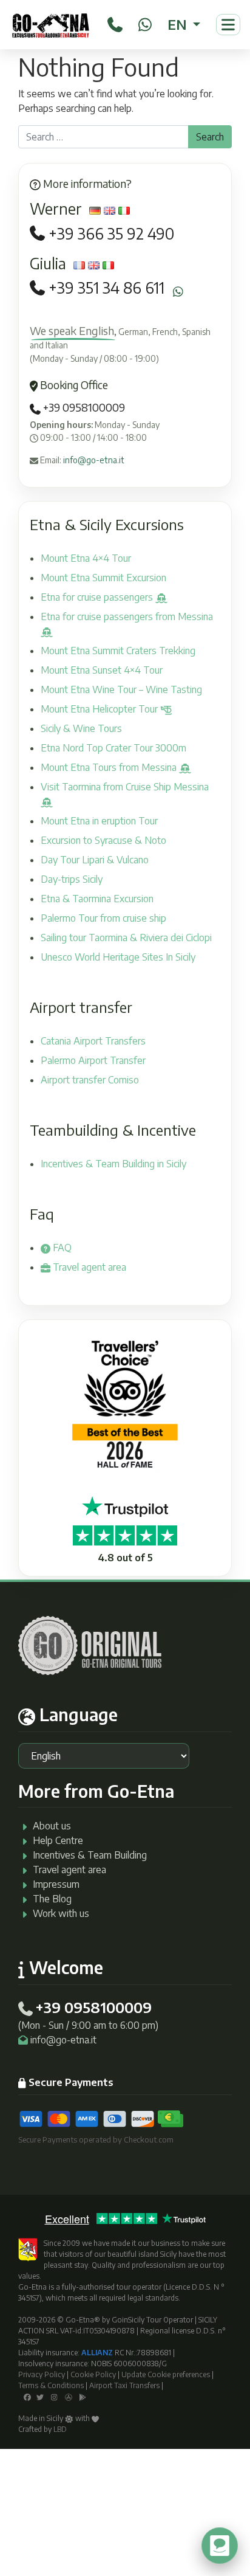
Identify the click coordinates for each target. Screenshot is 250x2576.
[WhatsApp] (145, 22)
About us (52, 1826)
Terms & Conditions (51, 2385)
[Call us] (115, 22)
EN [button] (179, 24)
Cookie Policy (93, 2374)
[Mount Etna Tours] (51, 25)
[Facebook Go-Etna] (27, 2396)
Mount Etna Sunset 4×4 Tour (102, 670)
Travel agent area (88, 1267)
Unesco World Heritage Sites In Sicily (118, 957)
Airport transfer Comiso (90, 1080)
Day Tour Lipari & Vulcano (95, 860)
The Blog (52, 1899)
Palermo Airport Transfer (93, 1060)
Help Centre (58, 1840)
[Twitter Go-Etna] (40, 2396)
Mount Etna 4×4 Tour (86, 558)
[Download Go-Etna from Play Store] (83, 2396)
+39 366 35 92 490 (111, 234)
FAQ (61, 1248)
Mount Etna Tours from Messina (110, 767)
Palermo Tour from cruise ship (103, 918)
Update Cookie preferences (166, 2374)
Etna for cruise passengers (98, 597)
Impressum (56, 1884)
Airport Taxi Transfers (124, 2385)
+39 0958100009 (83, 407)
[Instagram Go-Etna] (54, 2396)
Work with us (61, 1913)
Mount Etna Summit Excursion (103, 578)
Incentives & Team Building (90, 1855)
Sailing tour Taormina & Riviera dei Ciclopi (126, 938)
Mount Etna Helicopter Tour (100, 709)
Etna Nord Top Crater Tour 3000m (113, 748)
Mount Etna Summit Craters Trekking (118, 651)
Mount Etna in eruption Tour (99, 821)
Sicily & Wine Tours (81, 728)
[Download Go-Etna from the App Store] (69, 2396)
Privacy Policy (42, 2374)
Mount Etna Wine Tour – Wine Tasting (121, 689)
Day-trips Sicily (72, 879)
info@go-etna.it (94, 460)
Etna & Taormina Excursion (97, 899)
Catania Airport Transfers (93, 1041)
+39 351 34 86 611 (106, 288)
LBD (60, 2429)
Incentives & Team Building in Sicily (113, 1164)
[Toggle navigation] (228, 25)
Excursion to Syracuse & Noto (103, 840)
